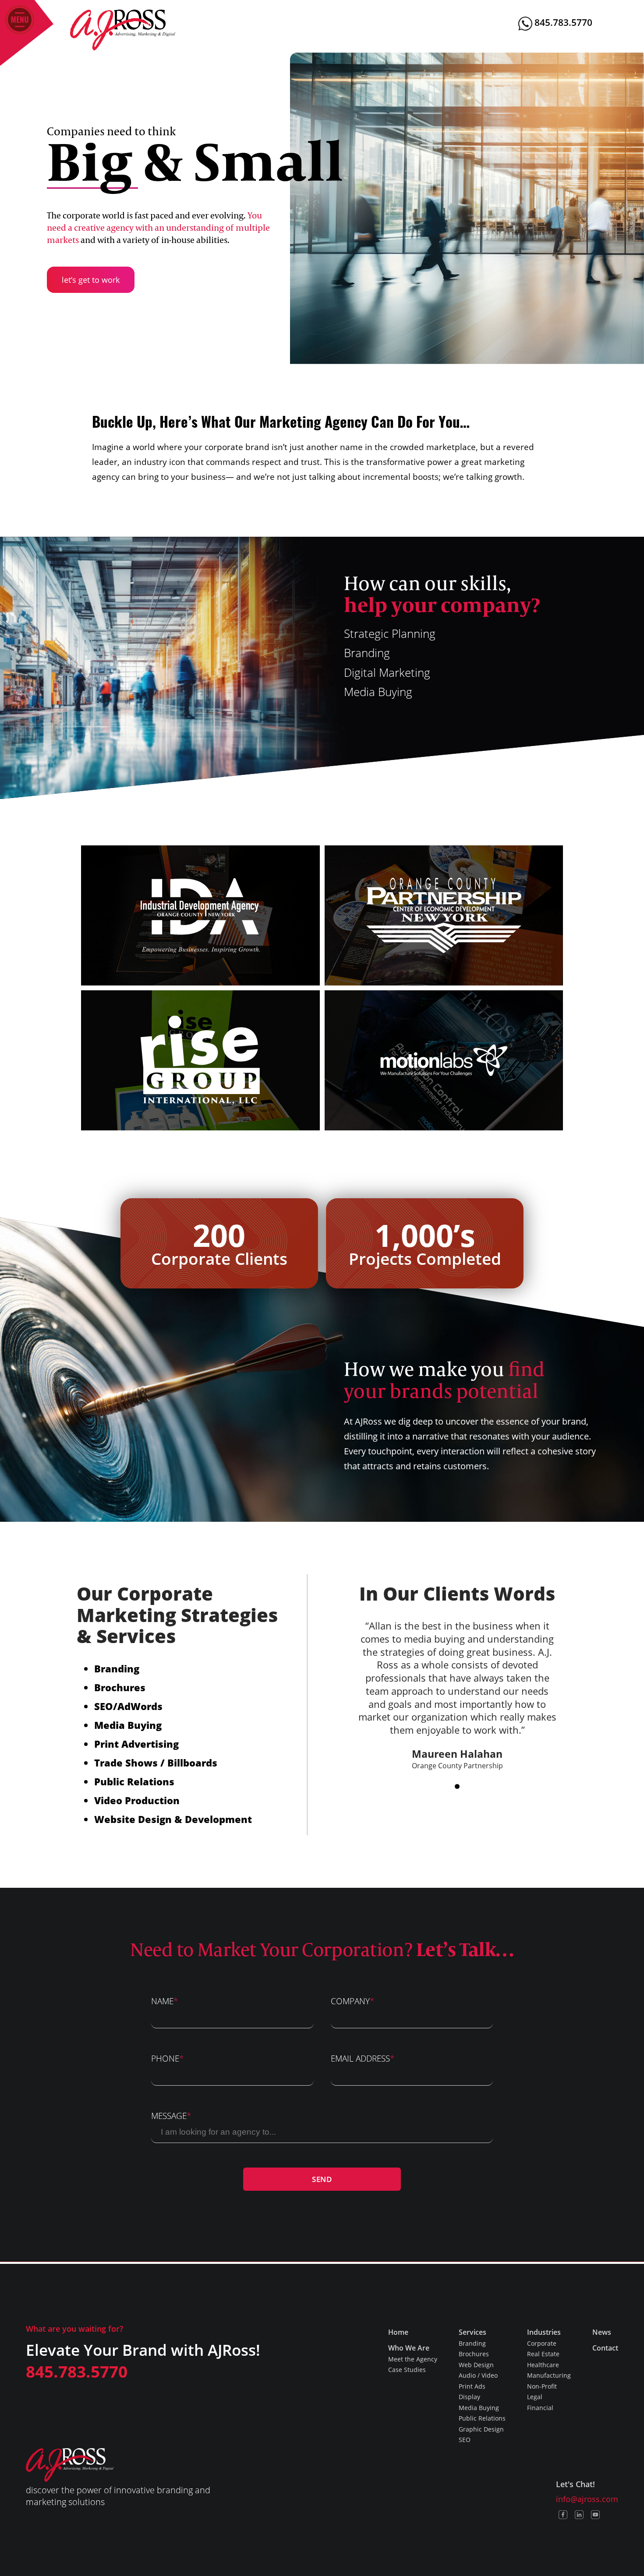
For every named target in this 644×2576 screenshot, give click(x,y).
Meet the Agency (413, 2359)
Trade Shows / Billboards (156, 1763)
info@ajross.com (587, 2499)
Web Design (476, 2365)
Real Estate (543, 2354)
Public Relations (134, 1781)
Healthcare (543, 2365)
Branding (117, 1668)
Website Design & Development (173, 1819)
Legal (535, 2397)
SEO (104, 1706)
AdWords (140, 1706)
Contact (605, 2348)
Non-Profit (542, 2386)
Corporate (542, 2343)
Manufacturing (549, 2375)
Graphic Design (481, 2429)
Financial (540, 2408)
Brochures (120, 1687)
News (602, 2332)
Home (398, 2332)
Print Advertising (136, 1744)
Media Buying (128, 1725)
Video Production (137, 1800)
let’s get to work (91, 280)
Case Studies (407, 2370)
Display (469, 2397)
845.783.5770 (562, 22)
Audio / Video (478, 2375)
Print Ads (472, 2386)
